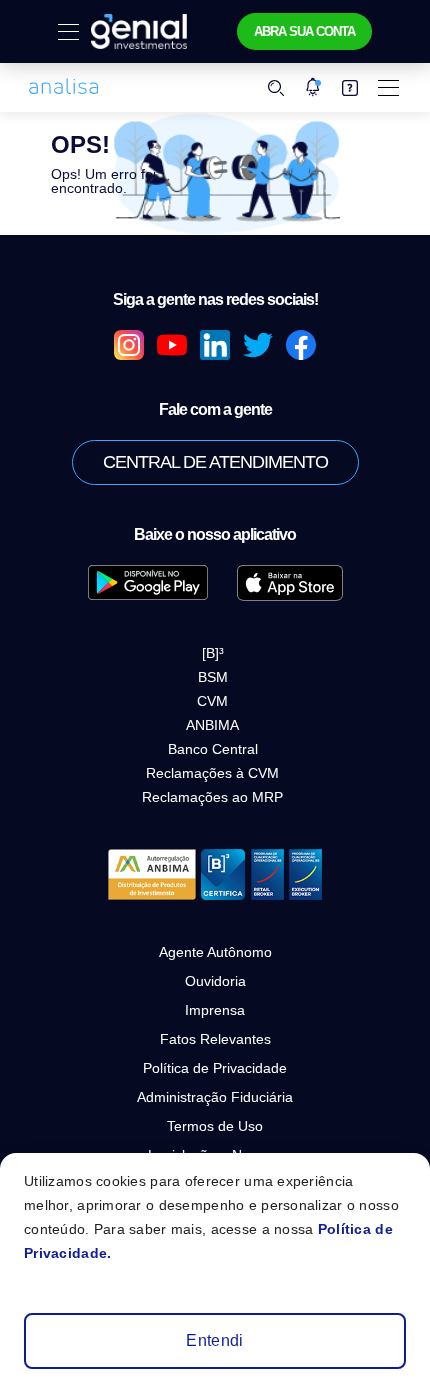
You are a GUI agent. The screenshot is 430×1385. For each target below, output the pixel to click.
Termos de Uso (215, 1126)
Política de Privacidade (215, 1068)
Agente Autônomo (215, 952)
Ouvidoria (215, 981)
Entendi (214, 1340)
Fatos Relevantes (215, 1039)
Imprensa (215, 1010)
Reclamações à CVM (212, 773)
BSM (213, 677)
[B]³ (213, 653)
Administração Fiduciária (215, 1097)
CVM (212, 701)
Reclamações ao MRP (212, 797)
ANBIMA (212, 725)
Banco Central (213, 749)
